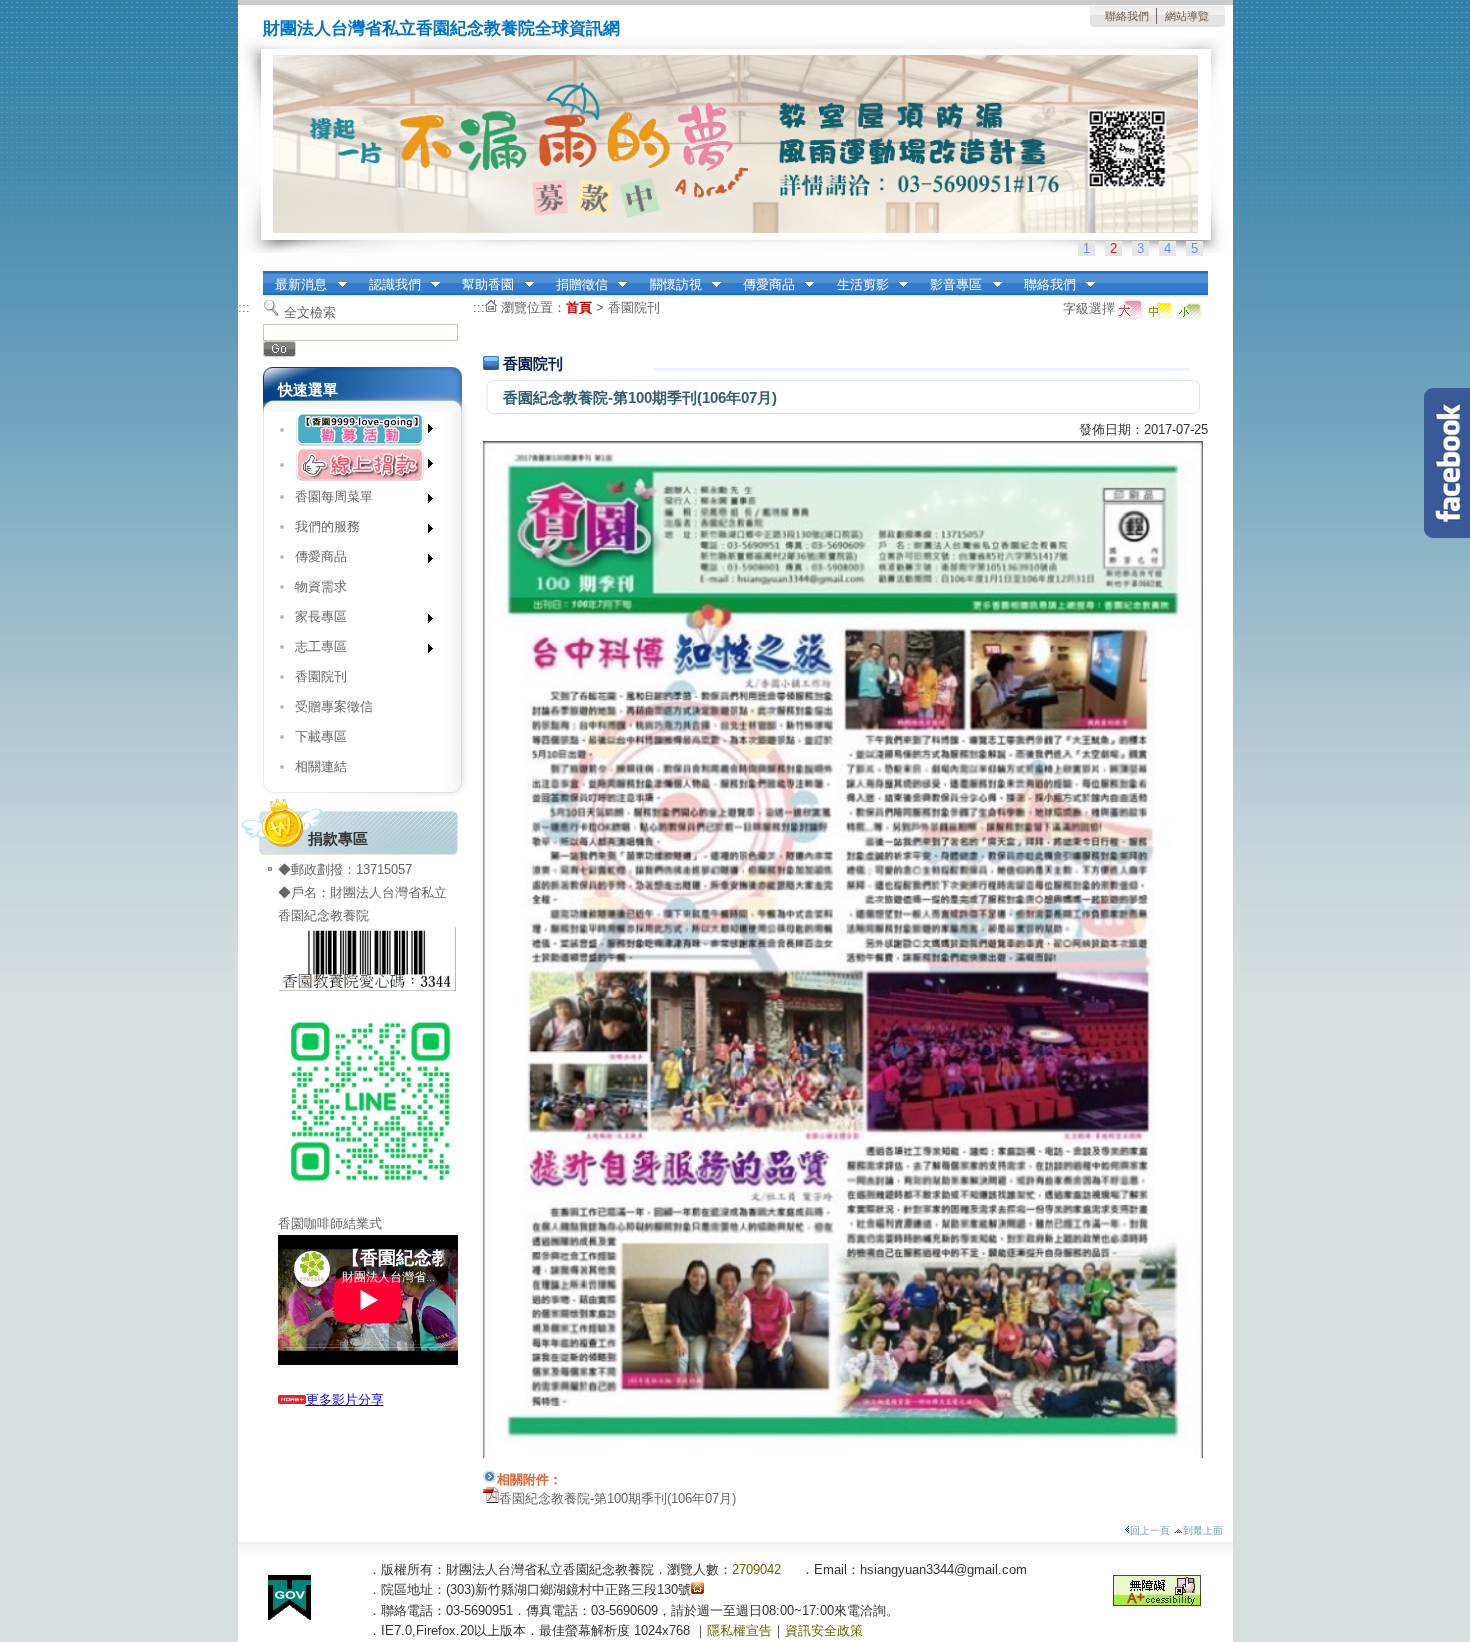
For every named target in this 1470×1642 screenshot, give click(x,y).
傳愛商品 (762, 285)
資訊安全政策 (824, 1630)
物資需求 (321, 586)
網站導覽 (1187, 16)
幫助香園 (482, 285)
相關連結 (321, 766)
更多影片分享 (345, 1399)
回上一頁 (1150, 1530)
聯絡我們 (1127, 16)
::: (244, 307)
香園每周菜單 (326, 500)
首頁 (579, 307)
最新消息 (295, 285)
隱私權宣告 (739, 1630)
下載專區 (321, 736)
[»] (362, 429)
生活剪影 (856, 285)
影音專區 (950, 285)
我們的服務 (320, 530)
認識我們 (388, 285)
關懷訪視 (669, 285)
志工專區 (313, 650)
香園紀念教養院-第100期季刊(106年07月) (617, 1498)
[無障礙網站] (1157, 1601)
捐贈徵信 (575, 285)
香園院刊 (321, 676)
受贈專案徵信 (334, 706)
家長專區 (313, 620)
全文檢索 (310, 312)
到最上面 (1203, 1530)
